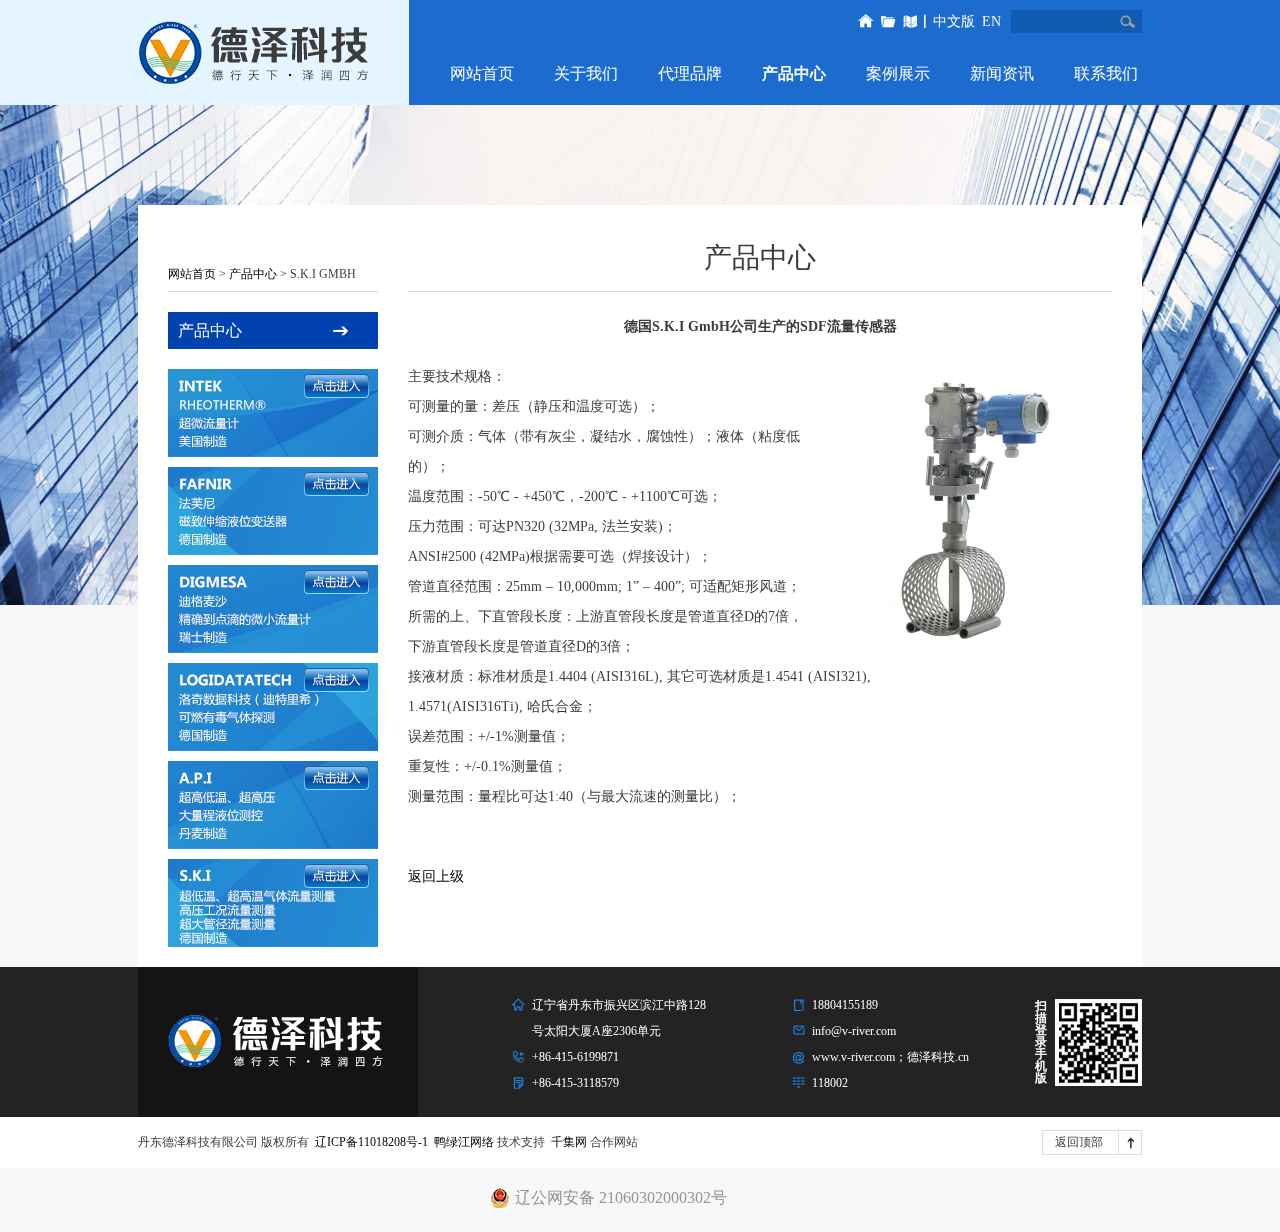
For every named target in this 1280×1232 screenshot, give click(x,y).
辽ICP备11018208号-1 (371, 1142)
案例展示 (898, 73)
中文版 (954, 21)
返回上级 (436, 876)
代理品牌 (690, 73)
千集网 (569, 1142)
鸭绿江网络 (464, 1142)
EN (991, 21)
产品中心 (794, 73)
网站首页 (482, 73)
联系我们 (1106, 73)
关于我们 (586, 73)
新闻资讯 (1002, 73)
